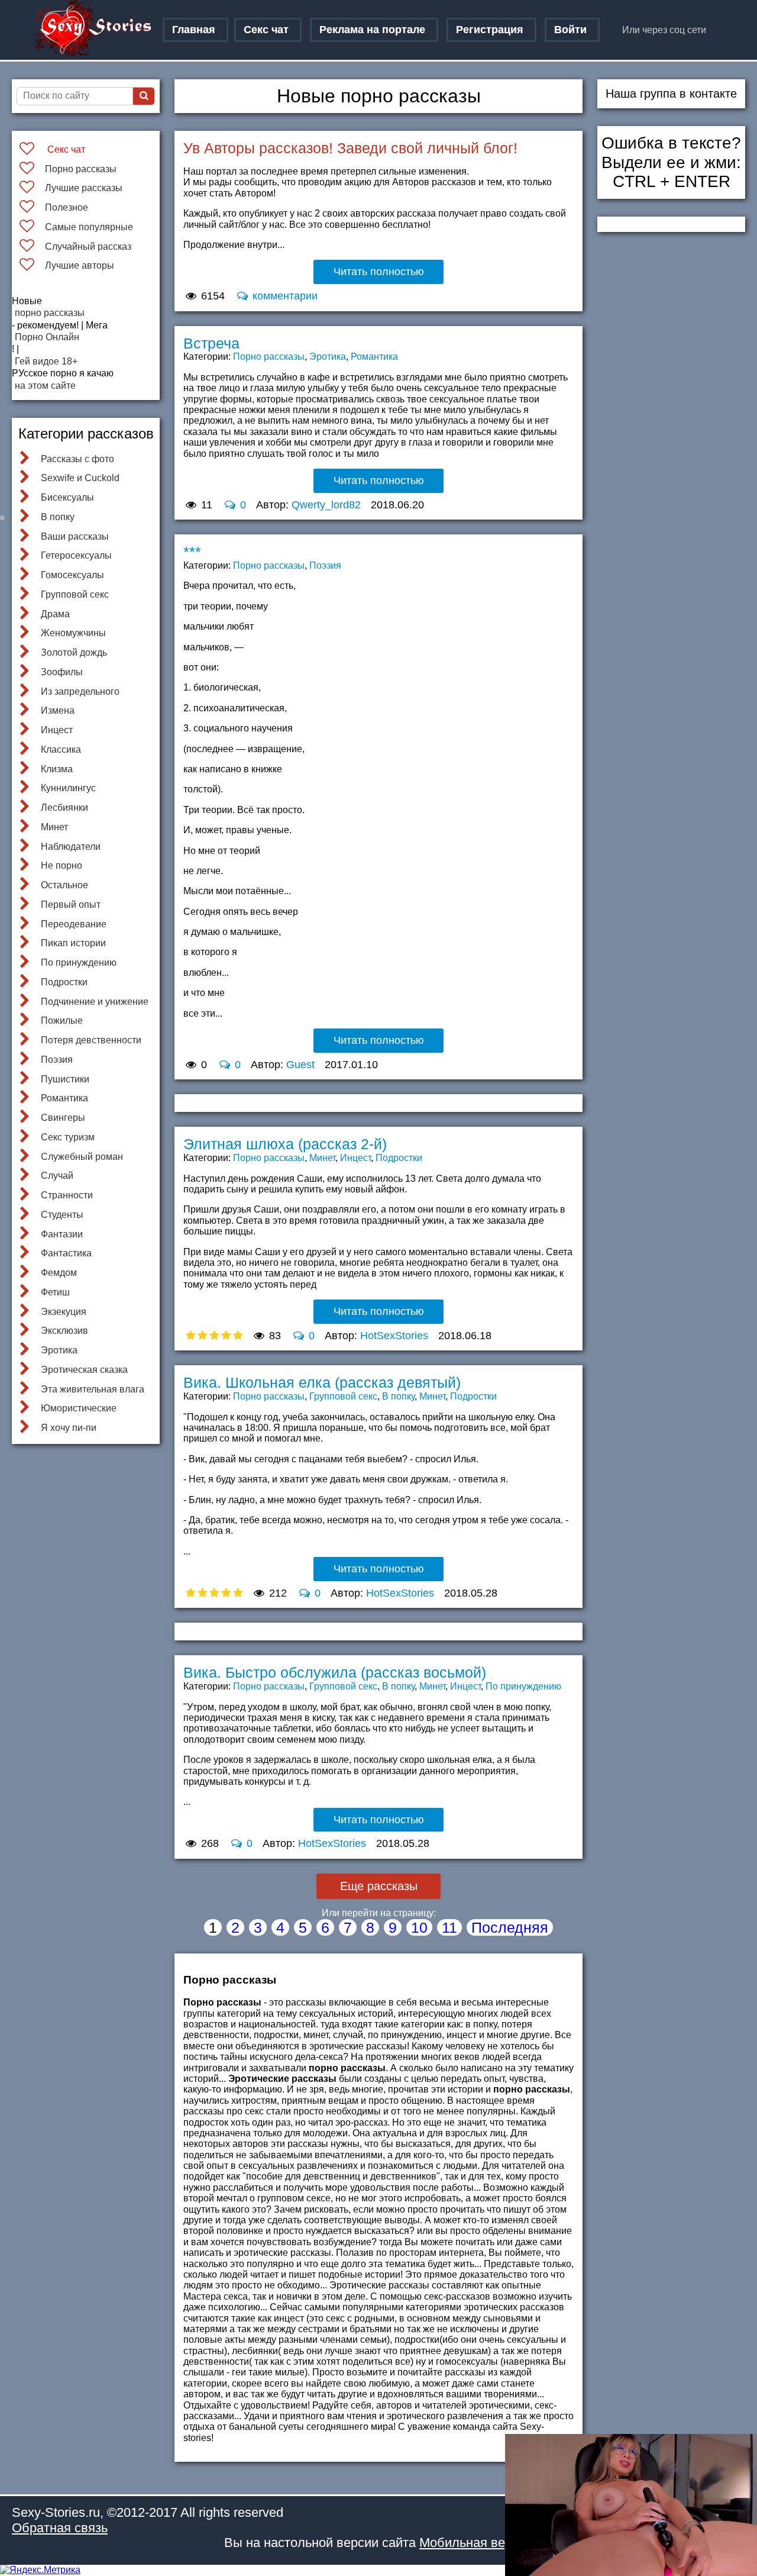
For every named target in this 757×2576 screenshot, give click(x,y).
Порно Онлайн (47, 337)
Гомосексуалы (72, 575)
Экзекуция (64, 1312)
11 (449, 1927)
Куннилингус (68, 788)
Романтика (64, 1098)
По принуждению (79, 963)
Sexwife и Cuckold (80, 478)
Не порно (62, 865)
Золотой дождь (74, 652)
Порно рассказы (81, 169)
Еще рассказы (379, 1886)
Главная (194, 30)
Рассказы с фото (77, 459)
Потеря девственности (91, 1040)
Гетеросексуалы (76, 555)
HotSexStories (394, 1336)
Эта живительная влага (93, 1389)
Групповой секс (75, 594)
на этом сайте (45, 386)
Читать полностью (379, 272)
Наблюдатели (71, 847)
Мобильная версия (476, 2543)
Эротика (59, 1350)
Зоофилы (62, 672)
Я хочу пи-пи (69, 1428)
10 (419, 1927)
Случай (57, 1176)
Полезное (67, 207)
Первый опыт (71, 905)
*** (192, 552)
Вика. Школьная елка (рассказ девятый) (322, 1382)
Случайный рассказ (88, 246)
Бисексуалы (67, 497)
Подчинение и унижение (95, 1002)
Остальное (64, 885)
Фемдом (59, 1273)
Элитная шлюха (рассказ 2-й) (285, 1144)
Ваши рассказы (75, 536)
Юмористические (79, 1408)
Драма (55, 614)
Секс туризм (68, 1137)
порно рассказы (50, 313)
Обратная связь (60, 2528)
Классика (61, 749)
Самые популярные (89, 227)
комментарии (284, 296)
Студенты (62, 1215)
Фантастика (66, 1253)
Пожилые (62, 1021)
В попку (58, 517)
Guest (300, 1065)
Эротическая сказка (84, 1370)
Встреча (211, 343)
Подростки (64, 982)
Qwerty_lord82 (326, 505)
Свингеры (63, 1118)
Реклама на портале (372, 30)
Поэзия (57, 1060)
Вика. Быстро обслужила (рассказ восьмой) (335, 1672)
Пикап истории (73, 943)
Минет (54, 827)
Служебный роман (82, 1157)
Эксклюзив (64, 1331)
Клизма (57, 769)
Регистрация (490, 30)
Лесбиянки (64, 807)
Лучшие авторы (80, 265)
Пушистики (65, 1079)
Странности (67, 1195)
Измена (58, 710)
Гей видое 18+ (46, 361)
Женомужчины (73, 633)
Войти (570, 30)
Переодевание (74, 924)
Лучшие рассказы (84, 188)
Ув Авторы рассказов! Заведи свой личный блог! (350, 148)
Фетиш (55, 1292)
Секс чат (266, 30)
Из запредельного (80, 691)
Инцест (57, 730)
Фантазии (62, 1234)
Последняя (510, 1927)
